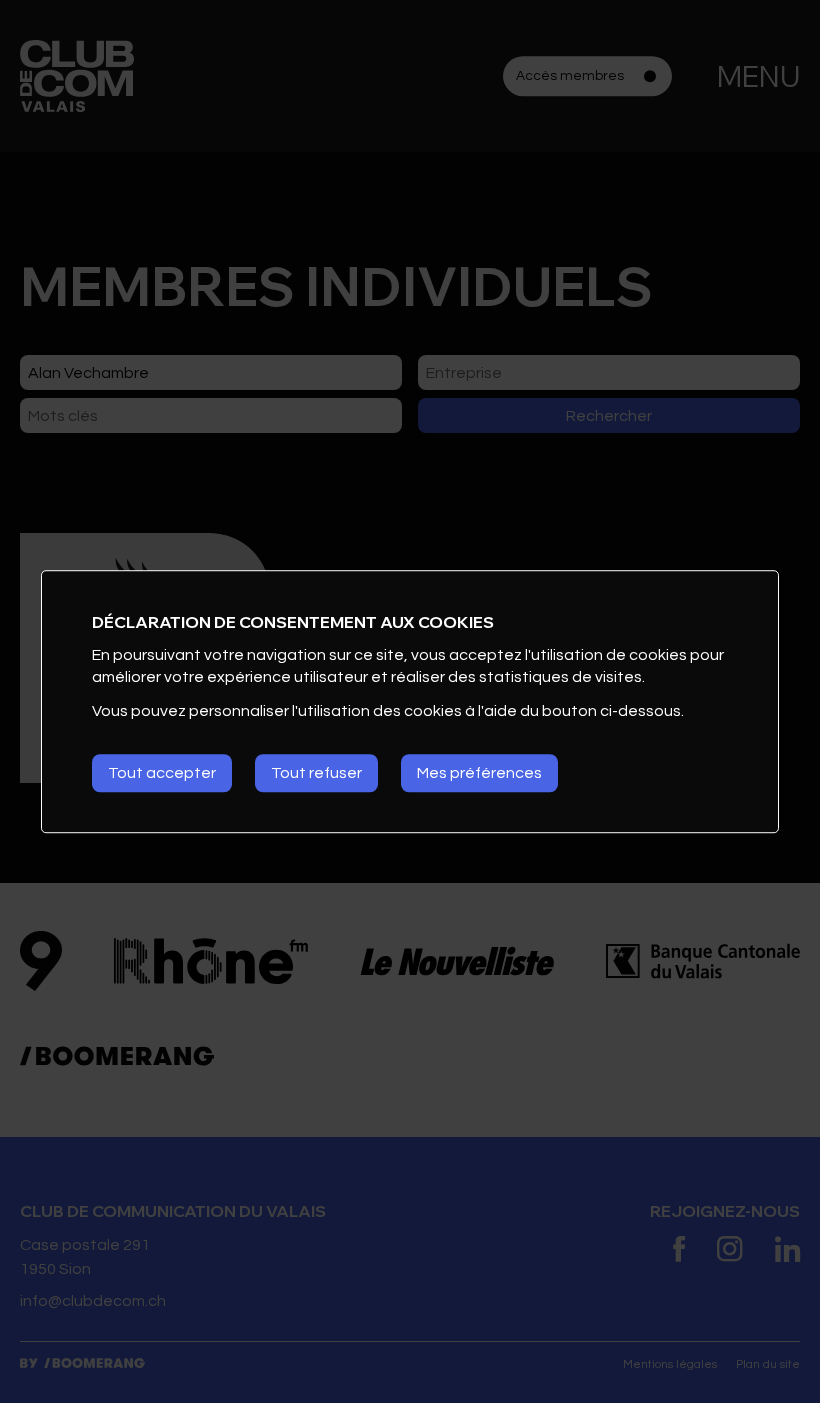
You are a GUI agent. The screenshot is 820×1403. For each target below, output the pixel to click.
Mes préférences (479, 773)
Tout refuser (316, 773)
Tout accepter (162, 773)
